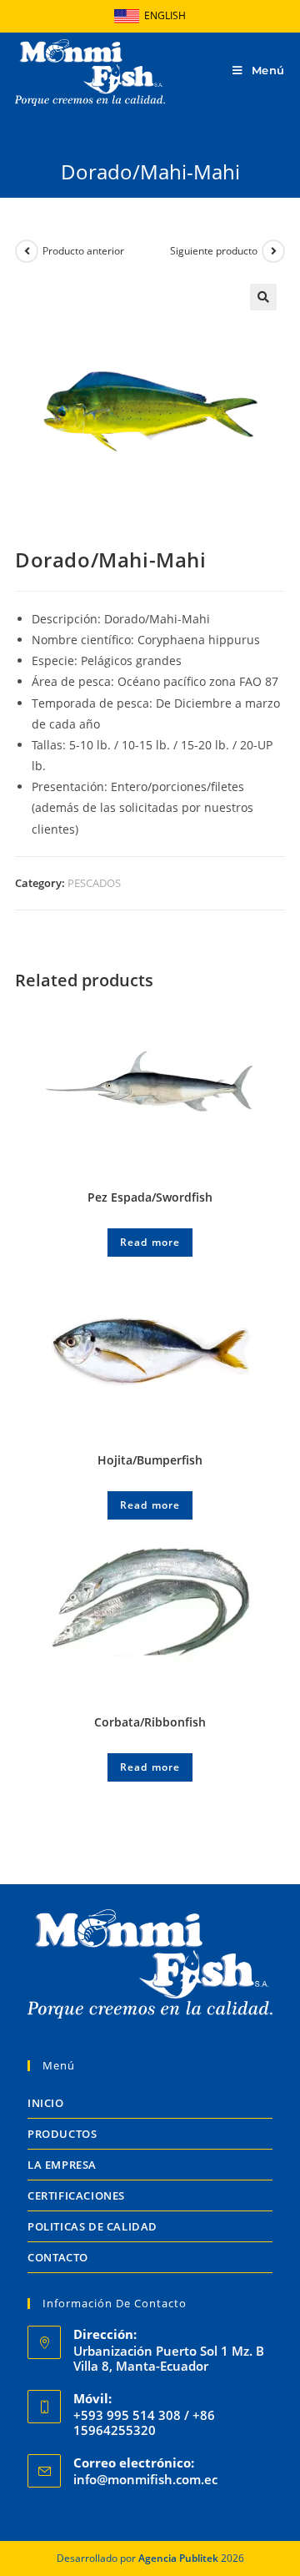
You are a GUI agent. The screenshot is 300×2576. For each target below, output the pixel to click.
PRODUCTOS (62, 2134)
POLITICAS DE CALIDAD (92, 2226)
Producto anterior (83, 251)
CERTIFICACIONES (76, 2195)
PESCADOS (94, 883)
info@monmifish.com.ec (145, 2479)
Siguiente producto (214, 251)
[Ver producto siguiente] (273, 251)
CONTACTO (58, 2257)
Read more (150, 1242)
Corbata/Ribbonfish (150, 1722)
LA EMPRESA (62, 2165)
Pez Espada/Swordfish (150, 1197)
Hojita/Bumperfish (150, 1460)
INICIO (46, 2103)
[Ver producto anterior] (27, 251)
